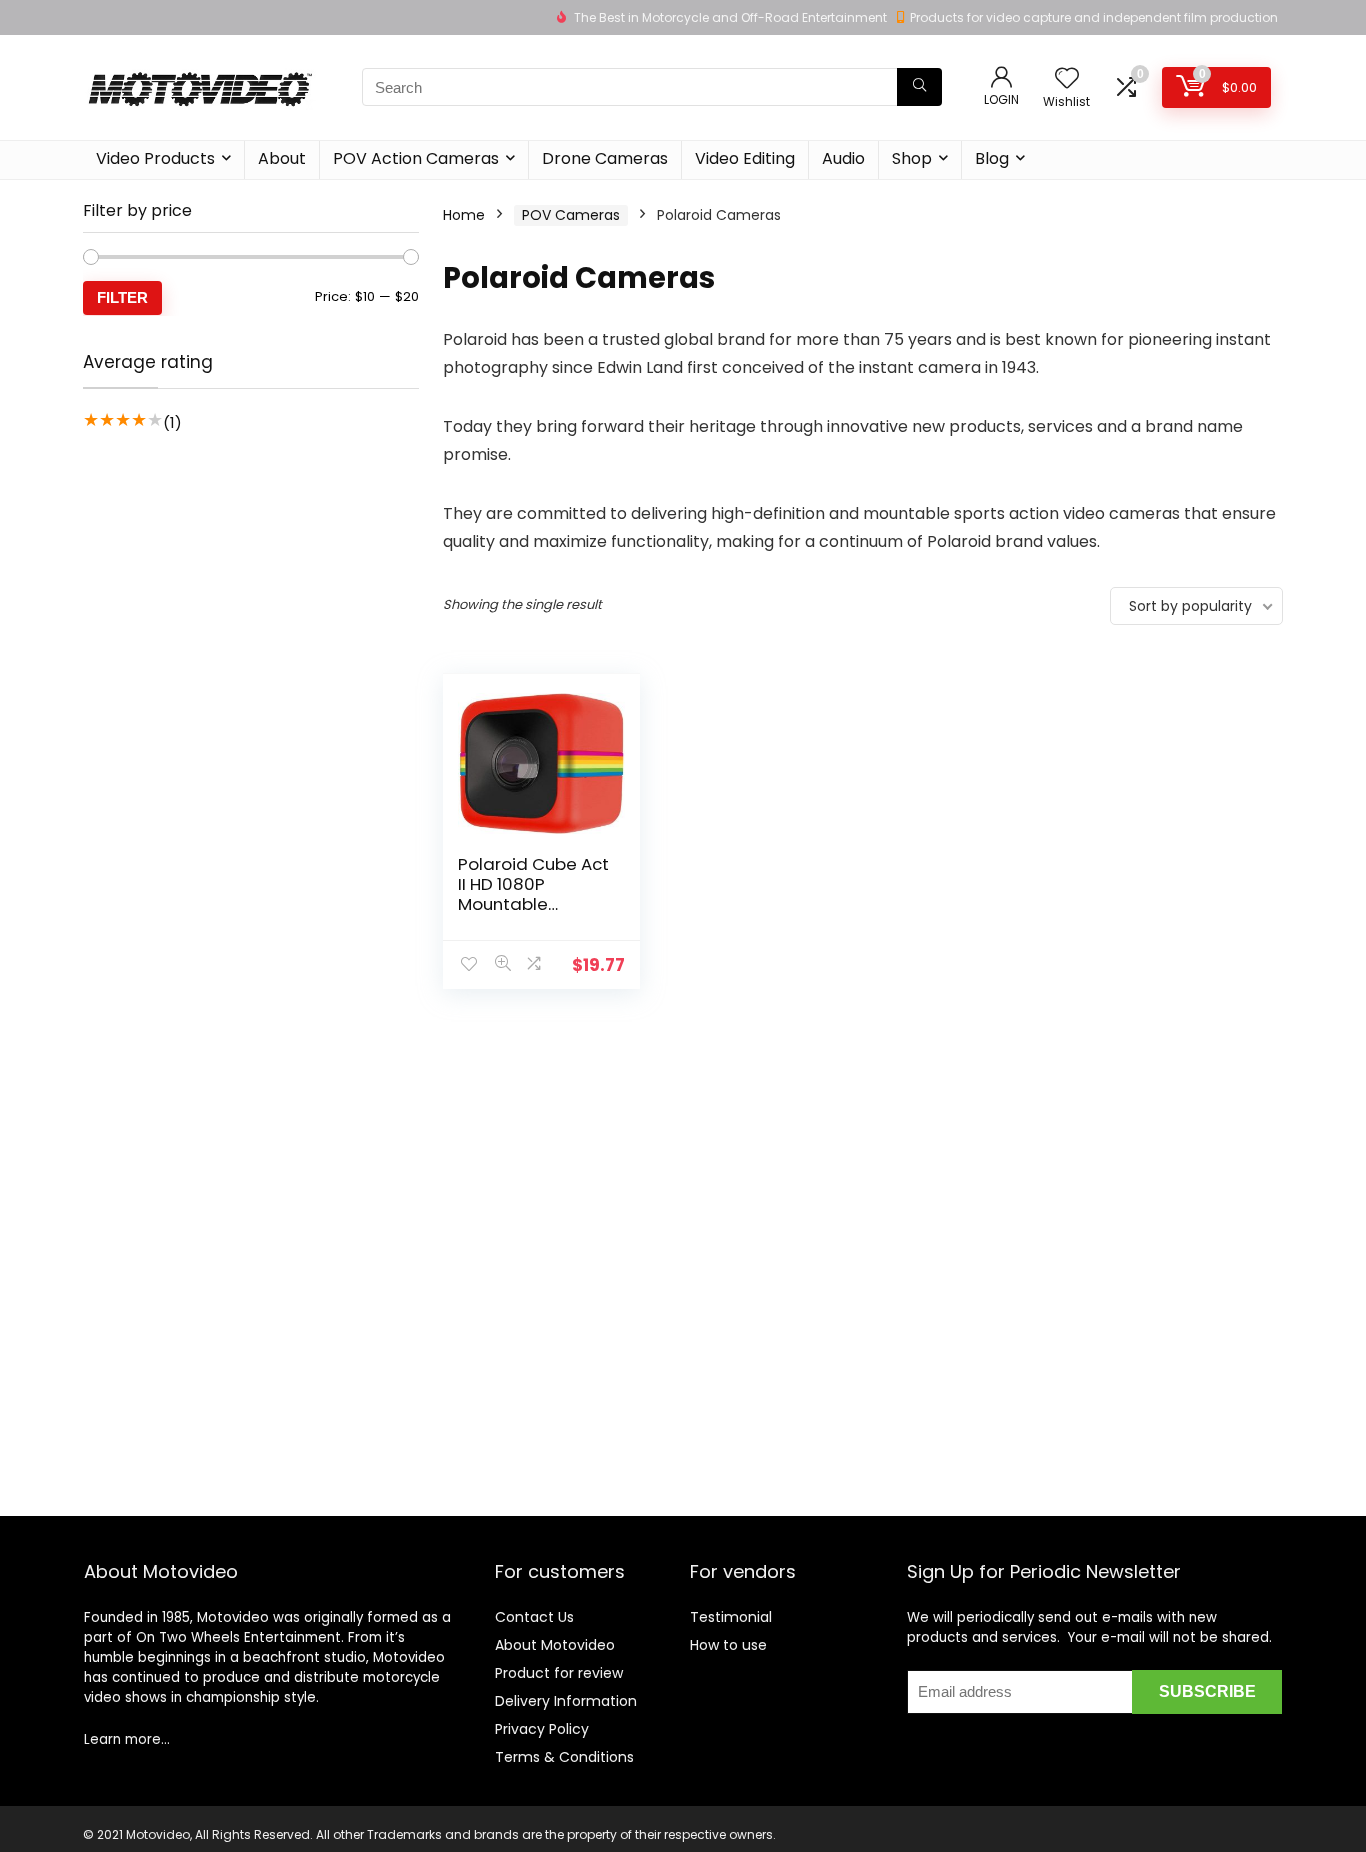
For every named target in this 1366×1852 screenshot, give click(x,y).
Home (464, 215)
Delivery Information (566, 1701)
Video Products (155, 158)
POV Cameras (571, 215)
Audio (843, 158)
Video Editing (745, 158)
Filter (122, 297)
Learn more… (127, 1739)
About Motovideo (555, 1645)
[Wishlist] (1067, 79)
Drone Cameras (605, 158)
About (282, 158)
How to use (728, 1645)
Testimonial (731, 1617)
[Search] (919, 87)
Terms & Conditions (564, 1757)
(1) (172, 422)
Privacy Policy (542, 1729)
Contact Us (534, 1617)
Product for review (559, 1673)
